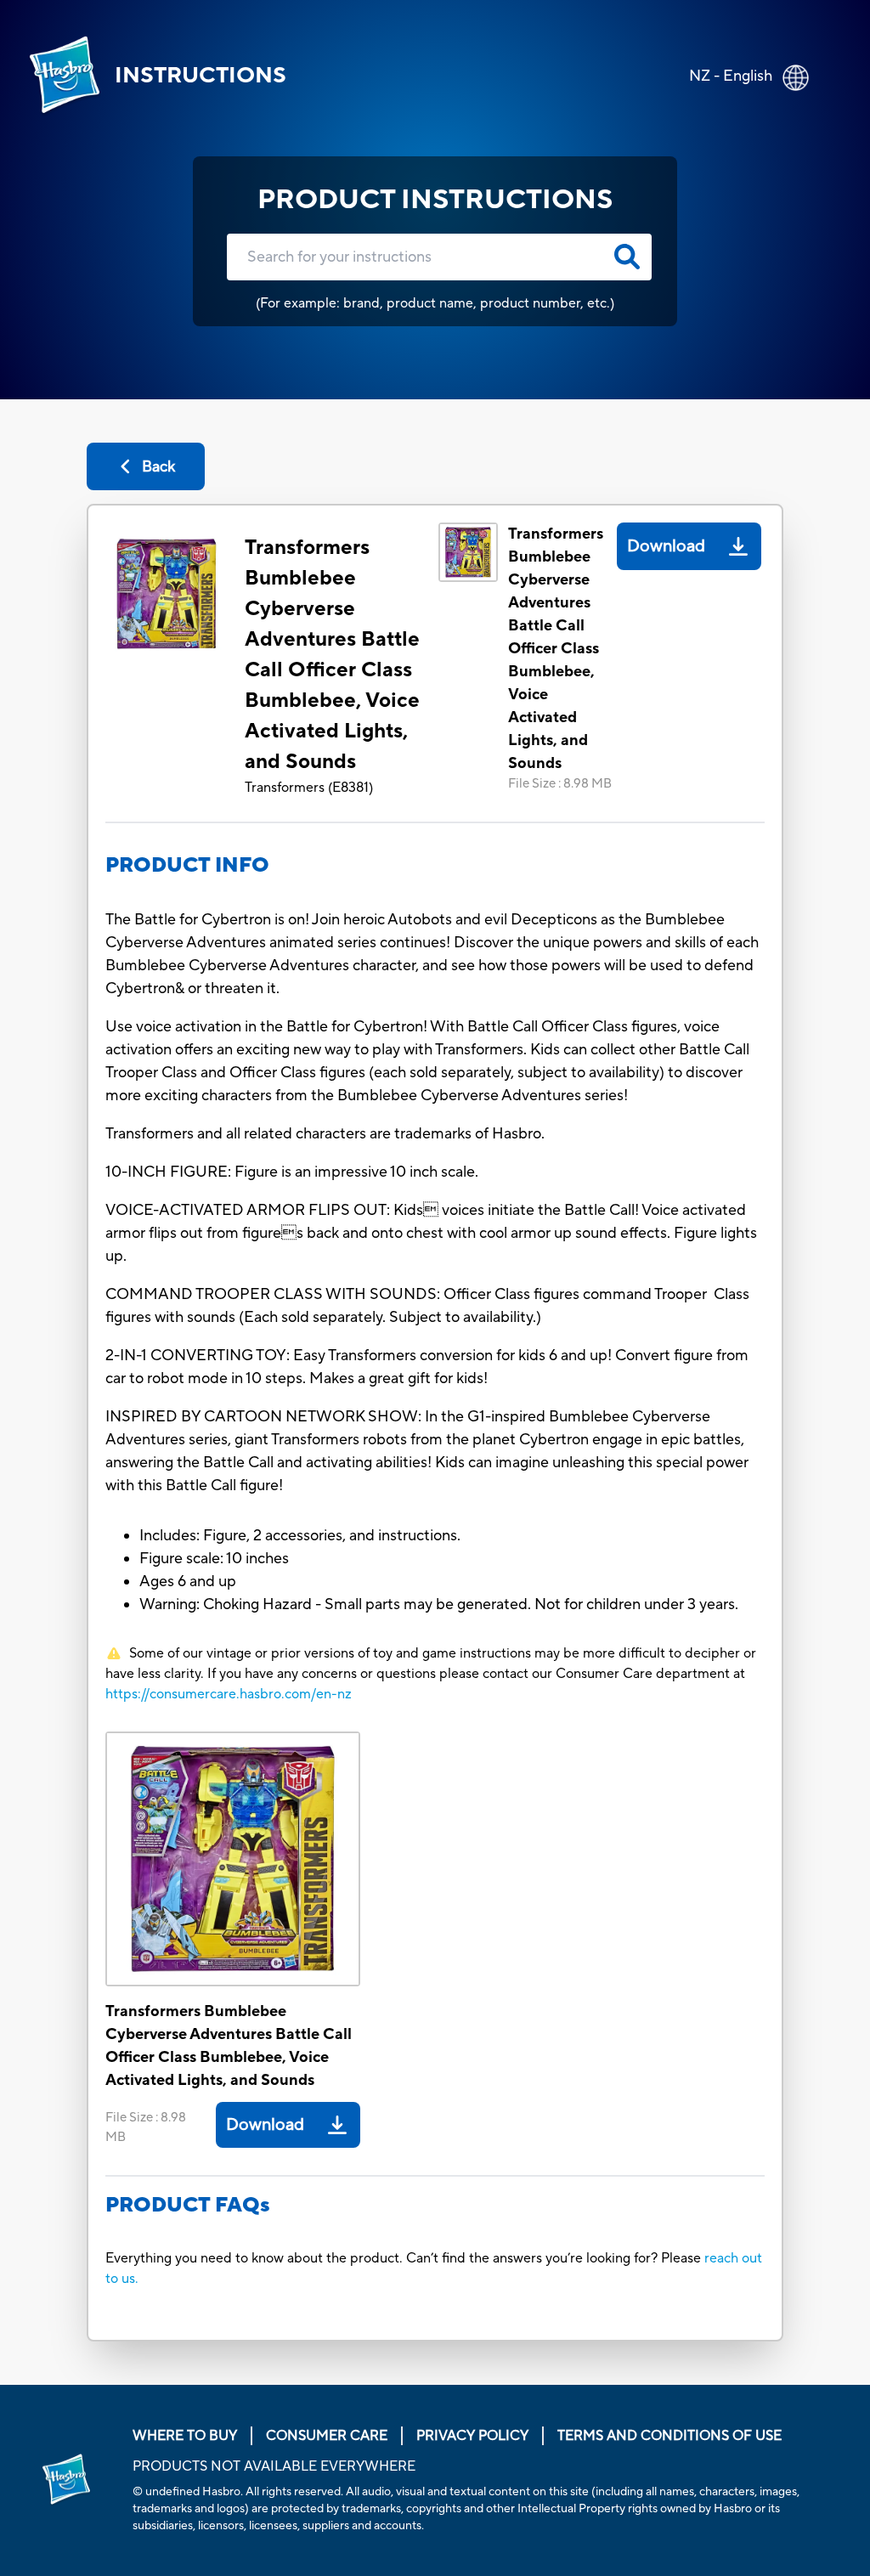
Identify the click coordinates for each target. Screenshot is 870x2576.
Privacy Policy (472, 2436)
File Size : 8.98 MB (560, 784)
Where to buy (185, 2436)
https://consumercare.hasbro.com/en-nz (229, 1694)
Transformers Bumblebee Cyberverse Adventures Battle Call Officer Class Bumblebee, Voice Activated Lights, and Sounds (332, 655)
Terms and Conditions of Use (669, 2436)
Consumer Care (327, 2436)
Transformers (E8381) (309, 788)
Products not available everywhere (274, 2466)
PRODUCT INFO (187, 865)
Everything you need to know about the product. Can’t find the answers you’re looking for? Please (405, 2258)
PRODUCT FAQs (188, 2205)
